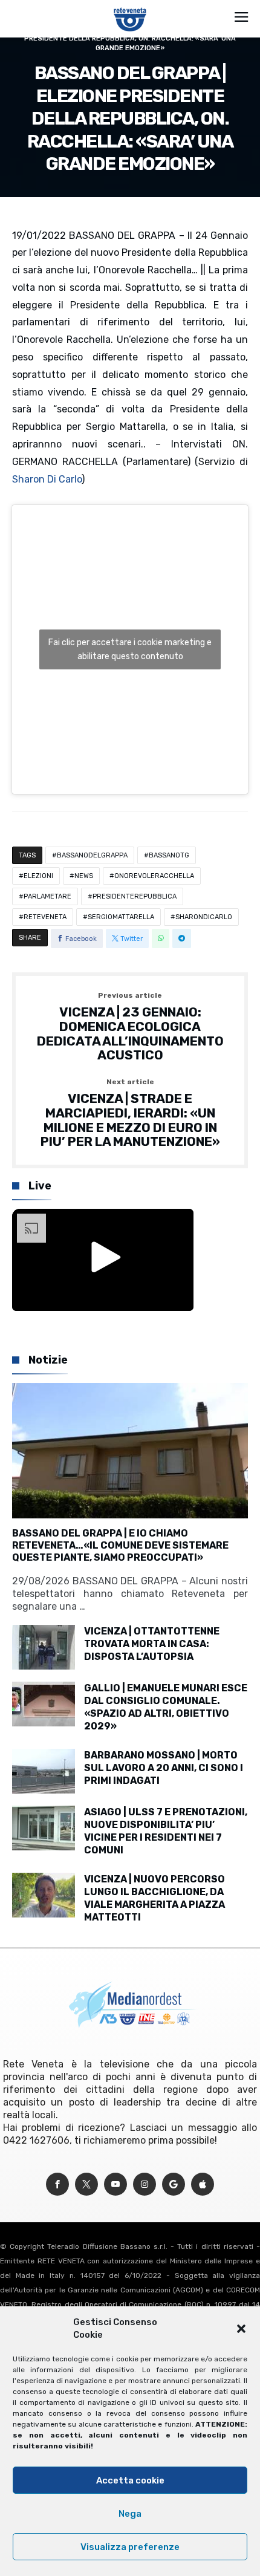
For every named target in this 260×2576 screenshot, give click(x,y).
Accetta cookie (130, 2480)
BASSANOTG (169, 855)
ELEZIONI (38, 876)
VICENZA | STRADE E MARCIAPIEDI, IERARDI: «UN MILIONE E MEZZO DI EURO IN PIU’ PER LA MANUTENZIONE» (130, 1114)
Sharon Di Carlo (47, 479)
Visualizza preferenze (130, 2547)
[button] (241, 2329)
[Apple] (203, 2184)
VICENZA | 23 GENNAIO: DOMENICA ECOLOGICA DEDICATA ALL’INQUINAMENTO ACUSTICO (130, 1027)
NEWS (84, 876)
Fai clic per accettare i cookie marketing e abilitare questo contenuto (130, 649)
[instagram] (145, 2184)
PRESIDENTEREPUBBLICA (135, 896)
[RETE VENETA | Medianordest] (130, 7)
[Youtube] (115, 2184)
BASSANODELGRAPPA (92, 855)
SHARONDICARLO (204, 917)
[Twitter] (86, 2184)
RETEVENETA (45, 917)
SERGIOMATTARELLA (121, 917)
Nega (130, 2514)
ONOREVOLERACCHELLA (154, 876)
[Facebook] (57, 2184)
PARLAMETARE (47, 896)
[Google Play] (174, 2184)
